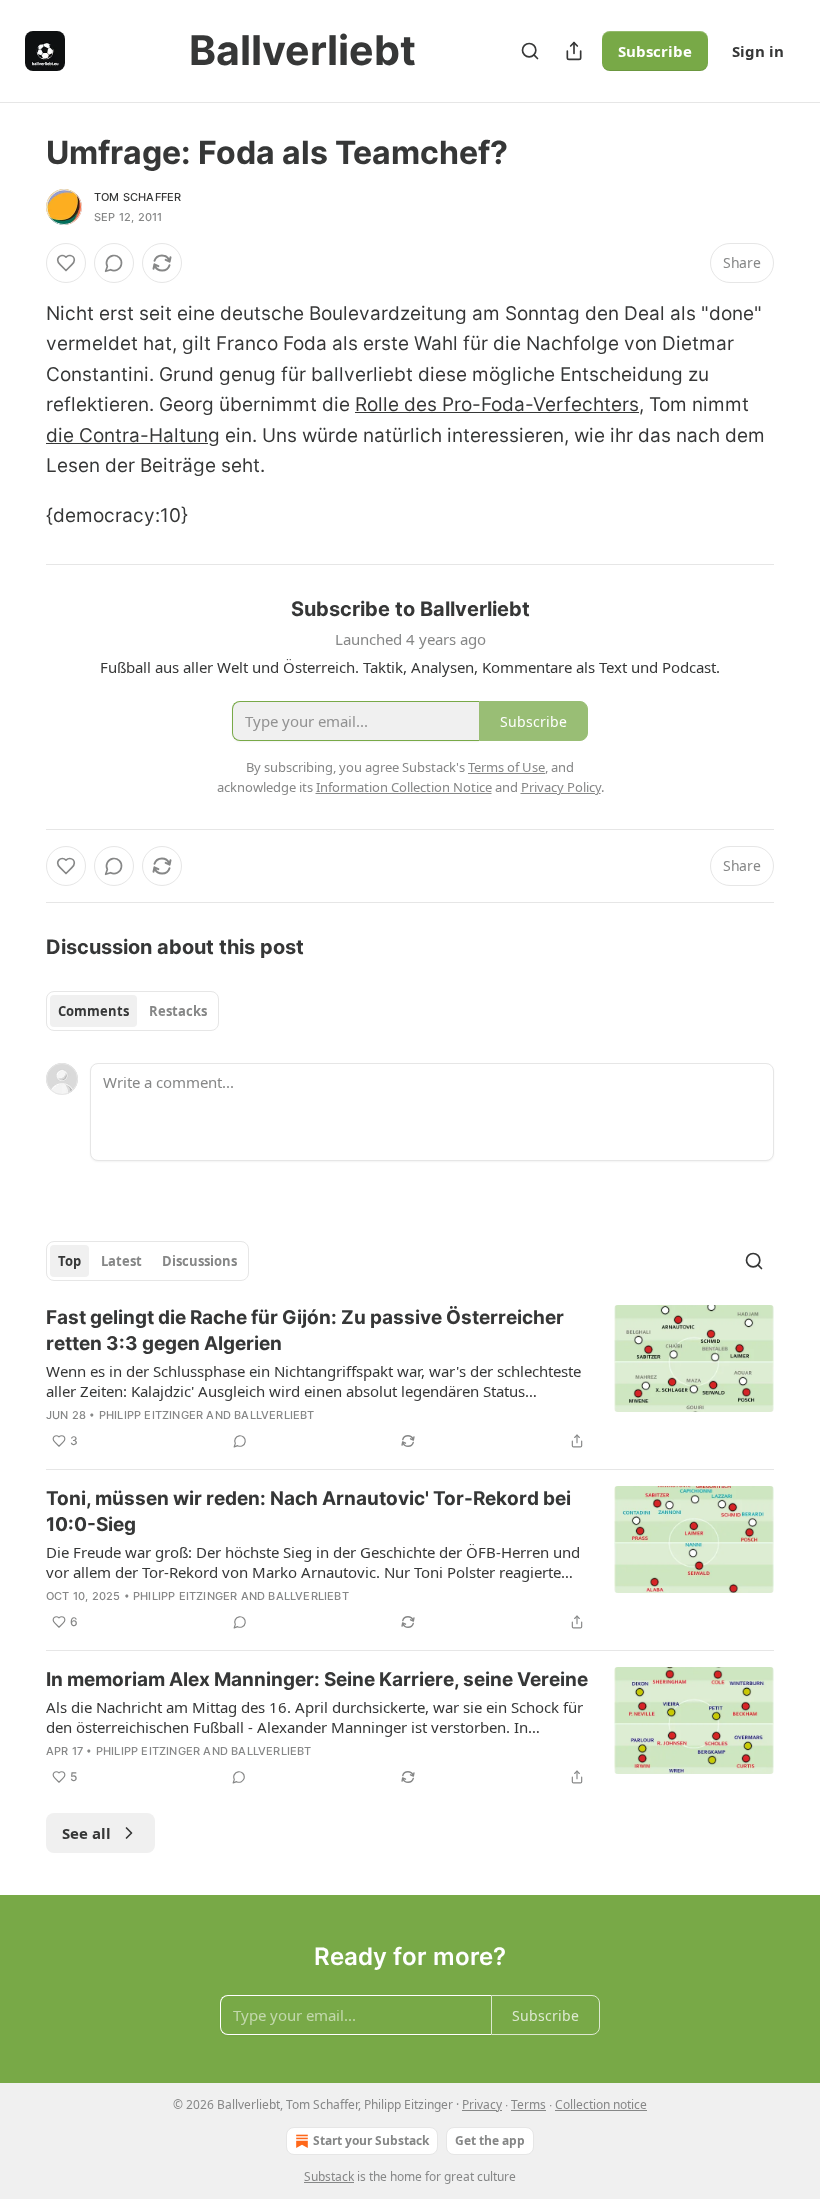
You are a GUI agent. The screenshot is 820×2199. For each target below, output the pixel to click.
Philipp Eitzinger (151, 1415)
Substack (329, 2176)
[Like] (66, 263)
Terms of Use (506, 767)
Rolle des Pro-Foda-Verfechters (497, 404)
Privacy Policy (561, 787)
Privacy (482, 2104)
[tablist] (132, 1011)
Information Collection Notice (404, 787)
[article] (410, 1379)
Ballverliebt (274, 1415)
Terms (528, 2104)
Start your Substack (371, 2140)
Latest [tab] (121, 1261)
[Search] (530, 51)
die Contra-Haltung (133, 435)
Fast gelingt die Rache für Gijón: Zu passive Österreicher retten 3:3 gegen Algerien (305, 1330)
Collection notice (601, 2104)
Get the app (490, 2140)
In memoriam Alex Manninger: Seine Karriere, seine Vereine (317, 1679)
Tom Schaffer (137, 197)
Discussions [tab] (199, 1261)
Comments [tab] (93, 1011)
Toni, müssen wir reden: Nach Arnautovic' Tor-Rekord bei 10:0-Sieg (308, 1511)
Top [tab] (69, 1261)
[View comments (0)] (114, 263)
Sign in (758, 51)
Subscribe (655, 51)
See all (86, 1833)
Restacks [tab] (178, 1011)
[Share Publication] (574, 51)
